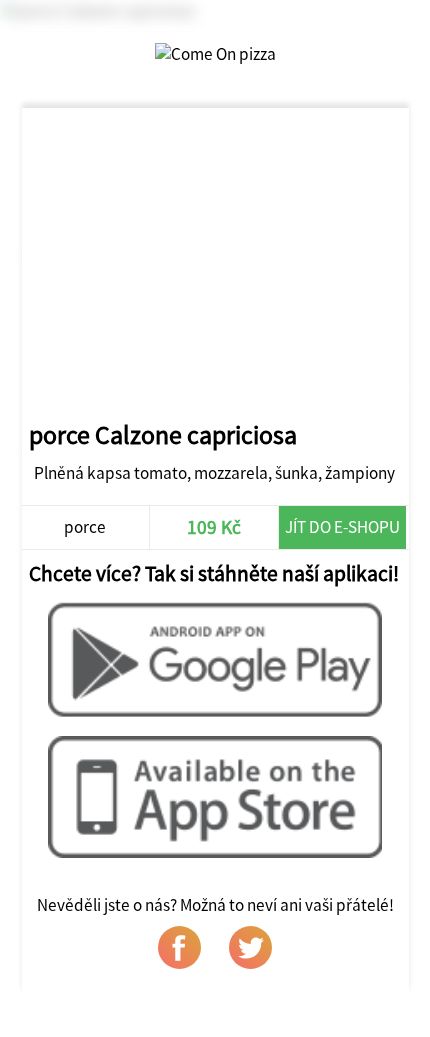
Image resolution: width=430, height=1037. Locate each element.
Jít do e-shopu (342, 527)
